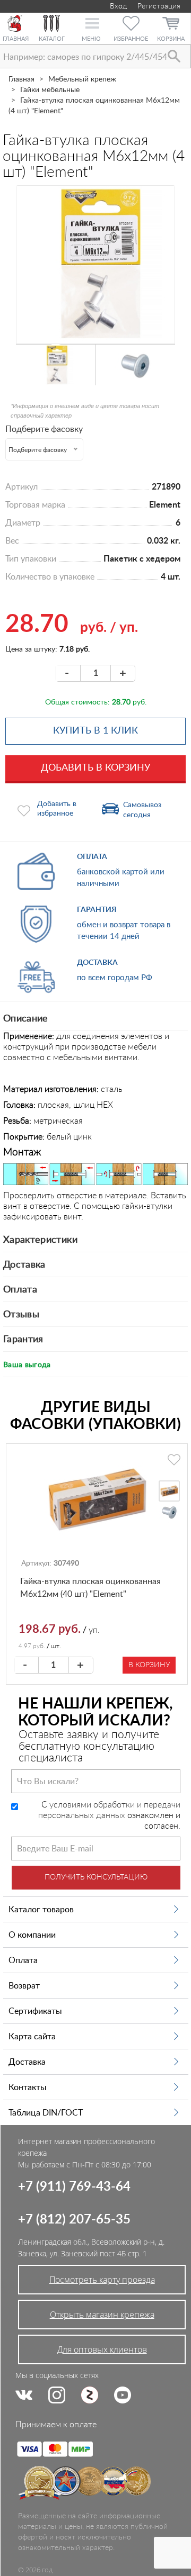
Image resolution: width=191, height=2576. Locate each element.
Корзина (171, 39)
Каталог (52, 39)
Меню (91, 39)
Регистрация (159, 6)
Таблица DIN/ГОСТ (46, 2113)
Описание (26, 1019)
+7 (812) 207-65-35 (74, 2220)
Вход (117, 6)
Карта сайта (32, 2037)
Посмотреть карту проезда (102, 2280)
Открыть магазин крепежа (102, 2315)
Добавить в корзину (95, 768)
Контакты (28, 2087)
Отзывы (21, 1315)
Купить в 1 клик (95, 731)
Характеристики (40, 1240)
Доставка (24, 1265)
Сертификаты (35, 2011)
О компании (32, 1935)
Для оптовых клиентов (102, 2349)
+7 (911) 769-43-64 (74, 2187)
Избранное (131, 39)
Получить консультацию (96, 1877)
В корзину (149, 1665)
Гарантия (23, 1340)
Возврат (24, 1986)
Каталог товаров (41, 1910)
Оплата (20, 1290)
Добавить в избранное (57, 809)
